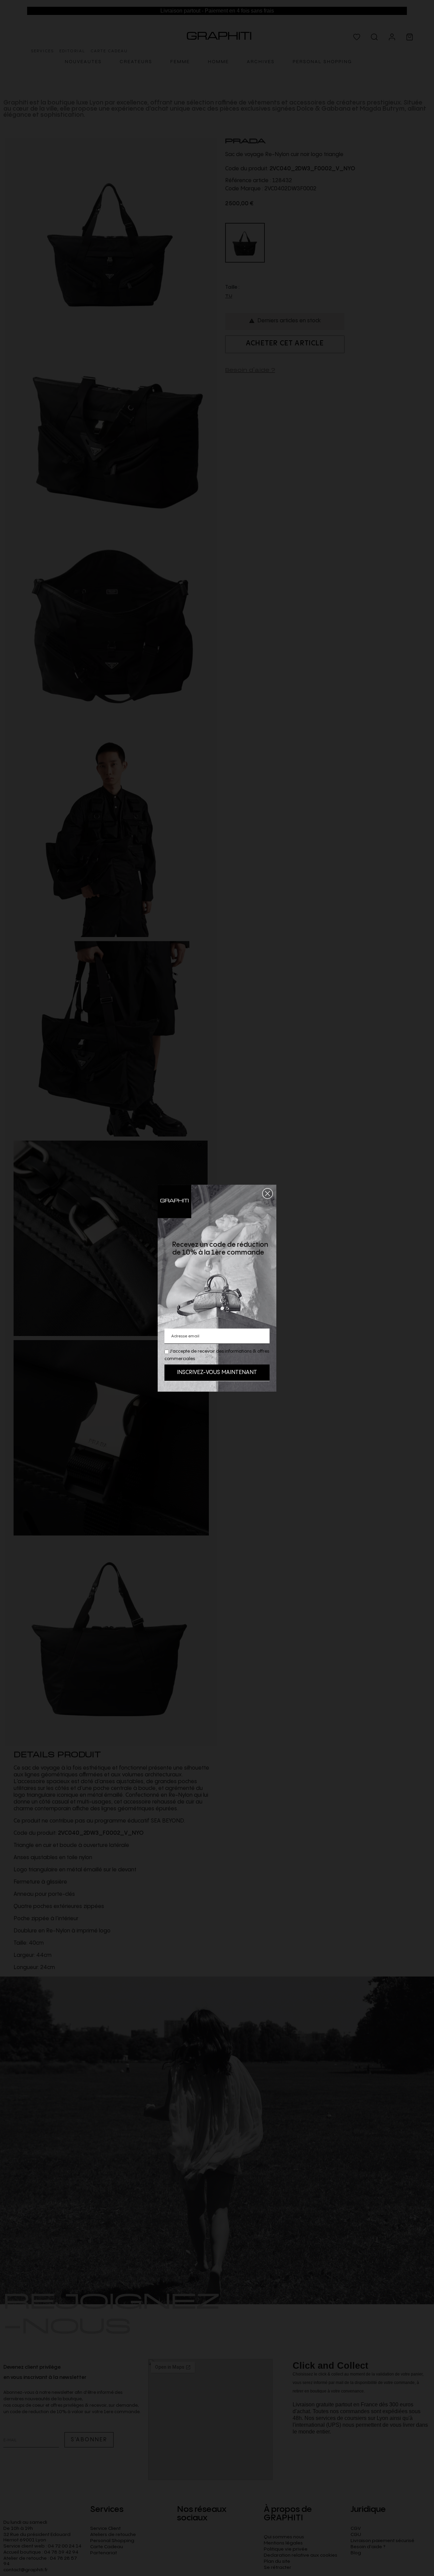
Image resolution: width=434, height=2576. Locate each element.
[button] (268, 1194)
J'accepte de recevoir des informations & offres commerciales (217, 1355)
